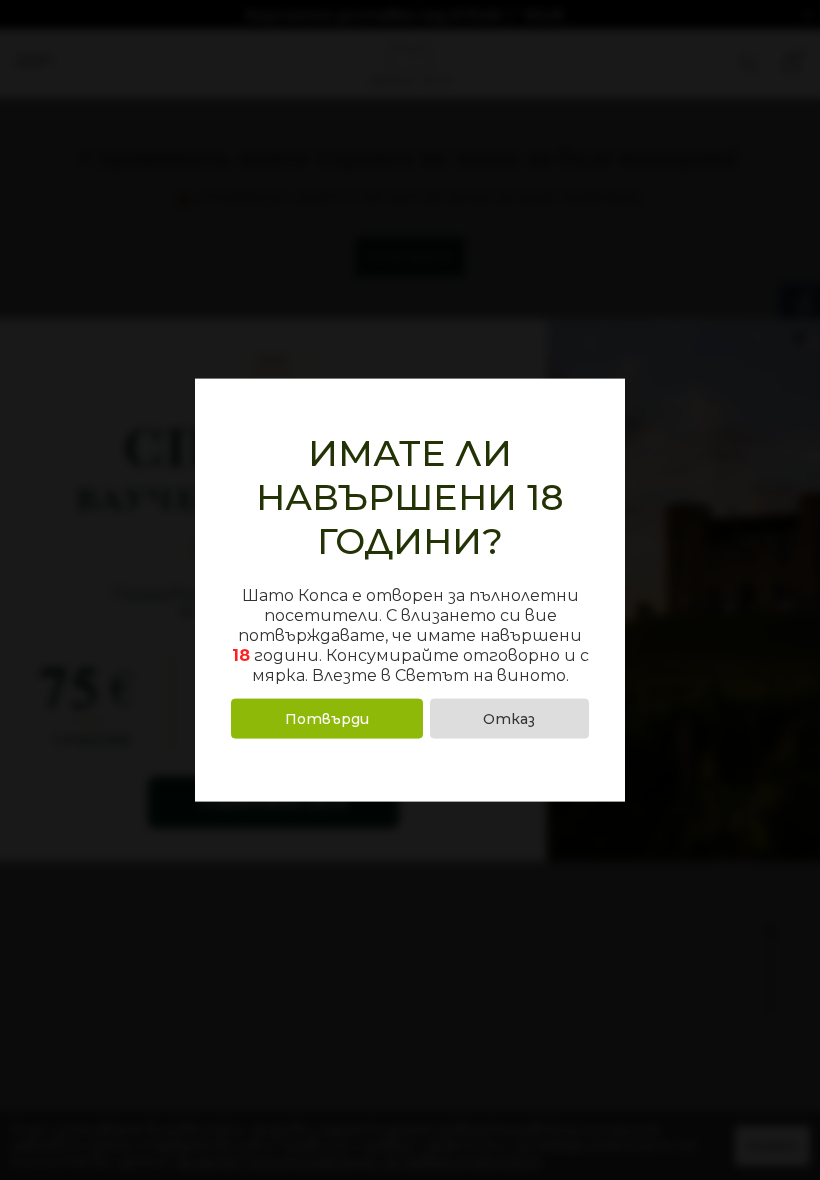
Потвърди (327, 718)
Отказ (509, 718)
